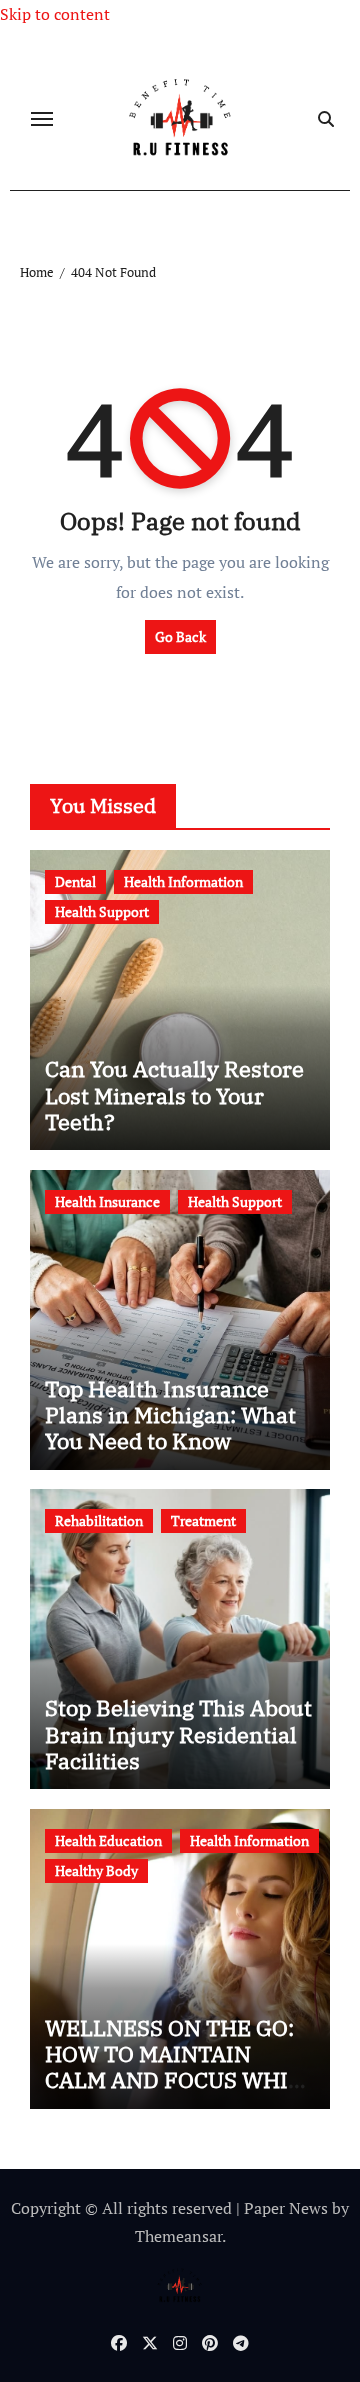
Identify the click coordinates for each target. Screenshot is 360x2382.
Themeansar (178, 2236)
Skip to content (55, 14)
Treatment (203, 1520)
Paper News (286, 2208)
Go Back (180, 636)
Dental (75, 881)
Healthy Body (96, 1870)
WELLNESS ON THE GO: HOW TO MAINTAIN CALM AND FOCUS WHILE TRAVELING (180, 2067)
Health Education (108, 1840)
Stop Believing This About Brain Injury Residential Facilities (178, 1734)
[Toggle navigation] (42, 119)
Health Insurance (107, 1201)
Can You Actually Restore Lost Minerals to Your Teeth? (174, 1095)
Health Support (102, 911)
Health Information (183, 881)
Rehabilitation (99, 1520)
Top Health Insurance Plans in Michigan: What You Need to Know (170, 1415)
